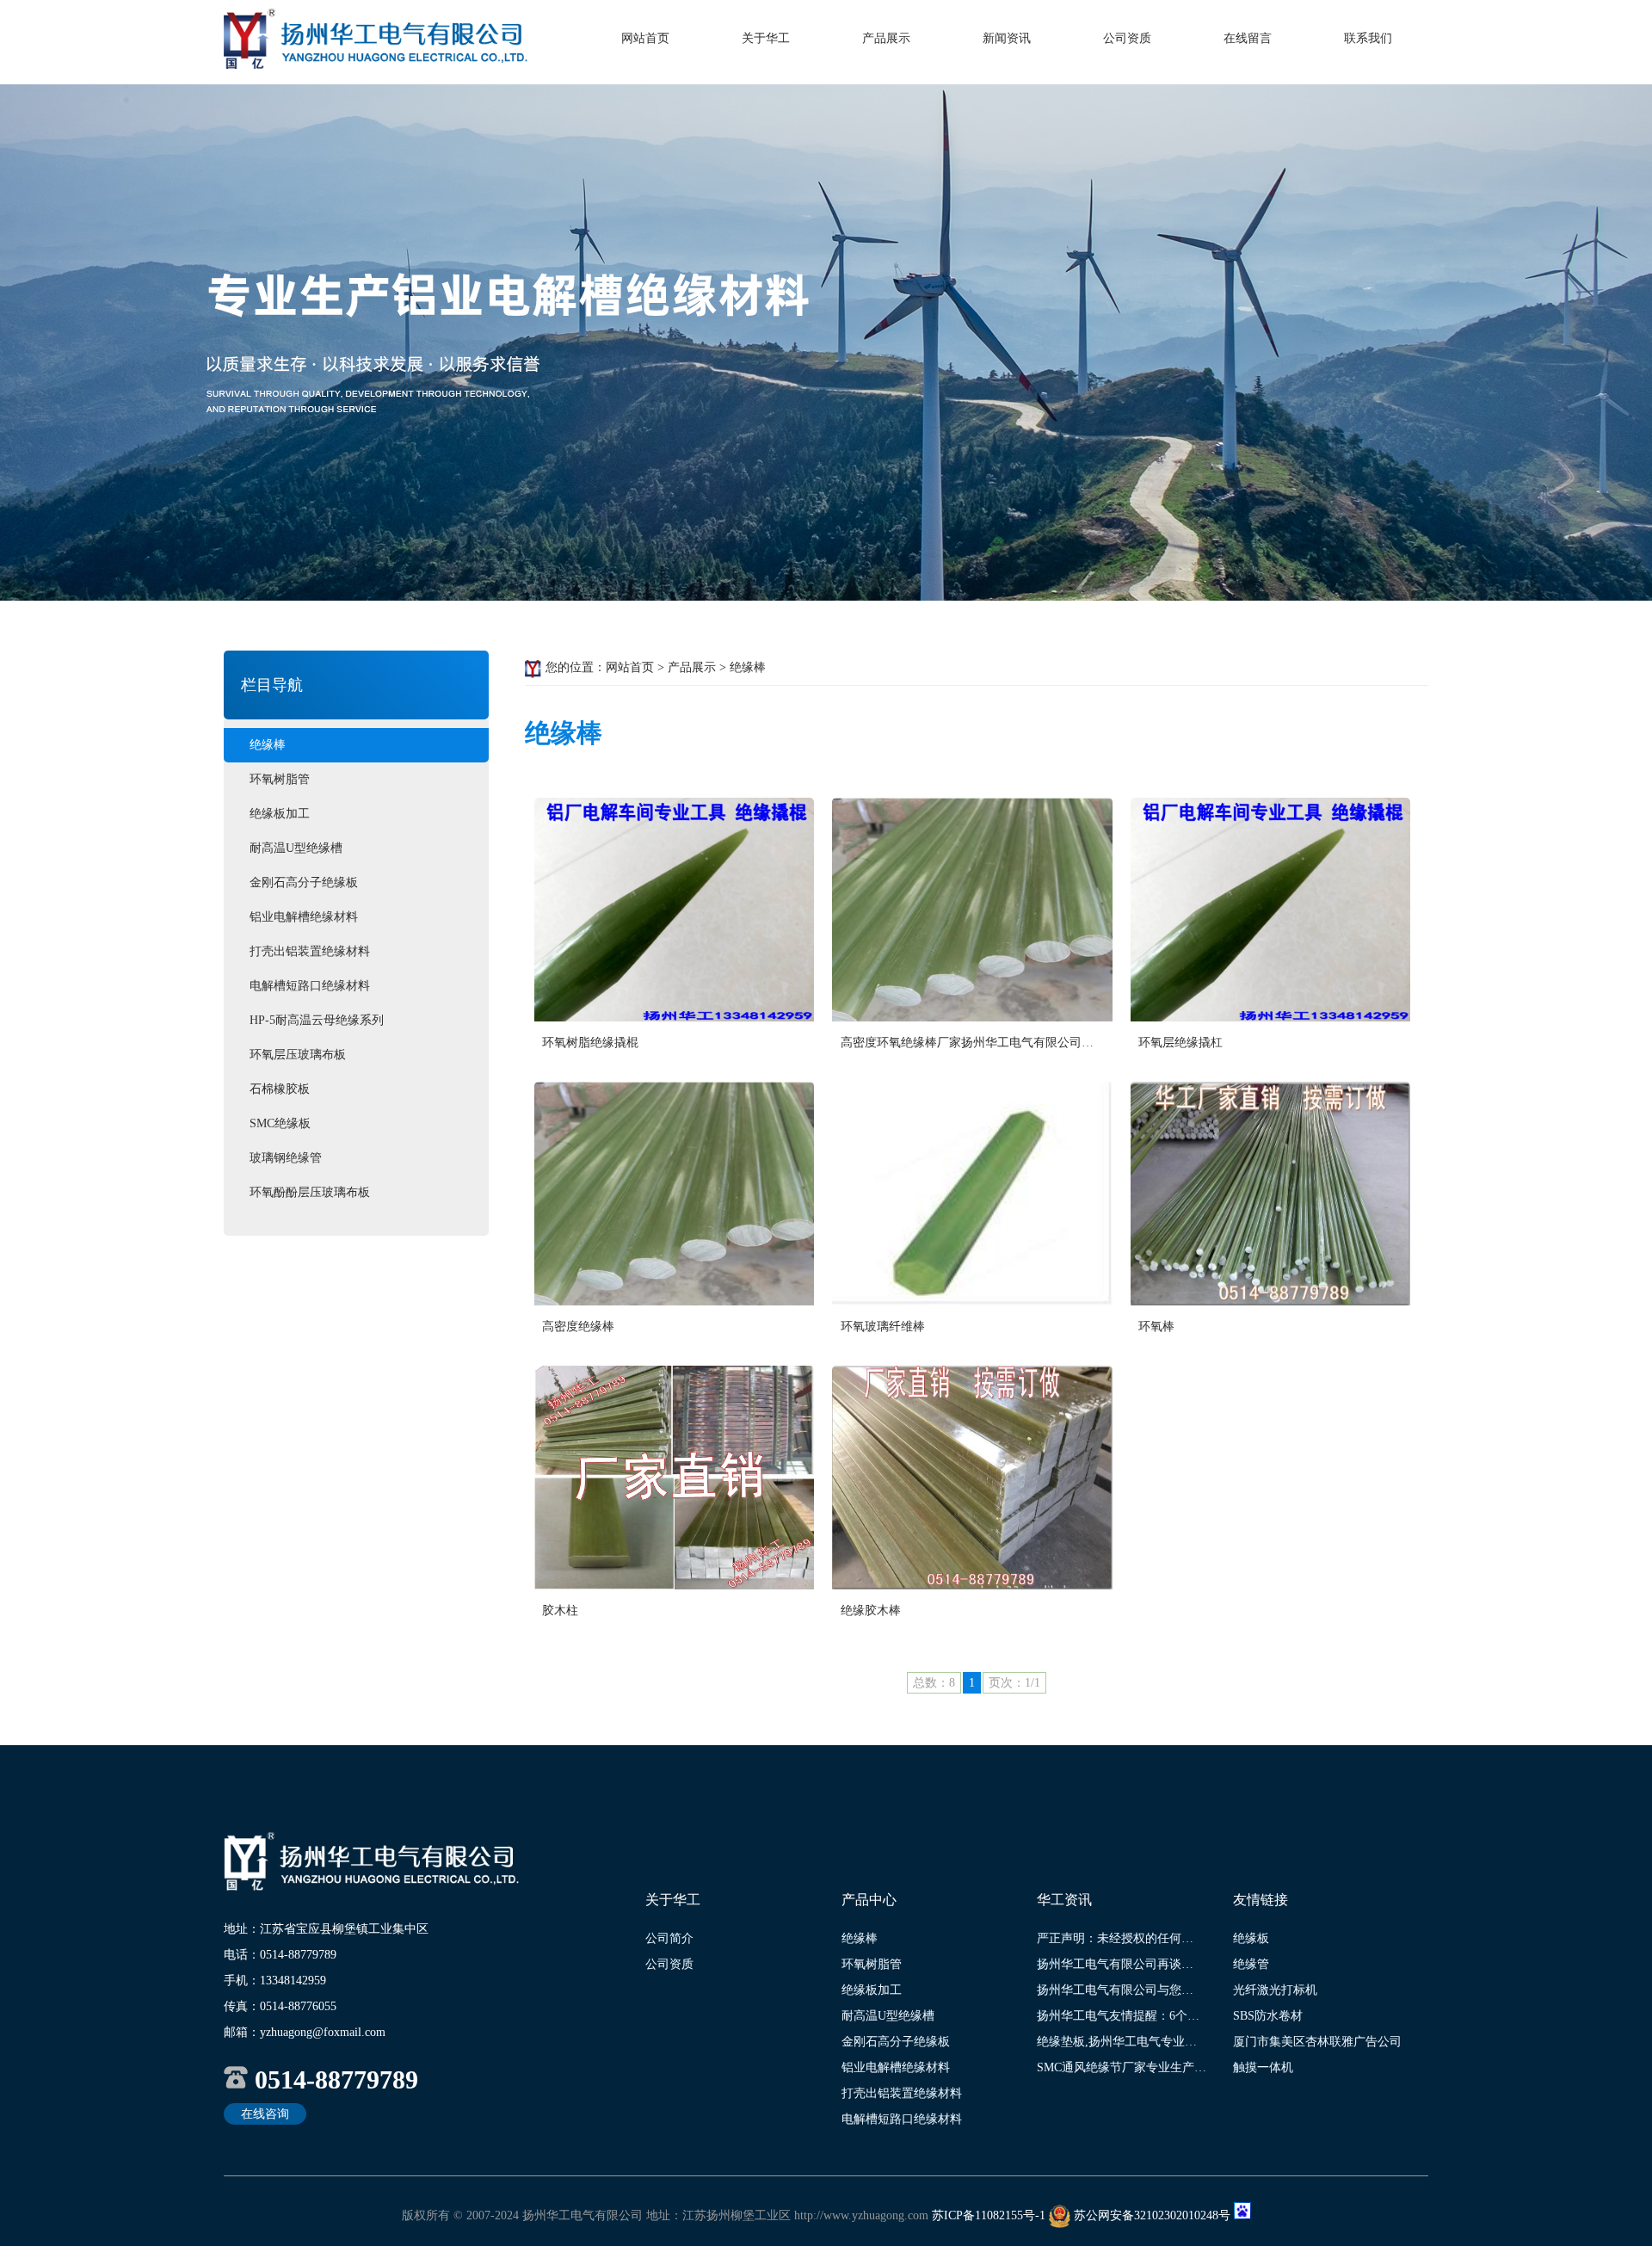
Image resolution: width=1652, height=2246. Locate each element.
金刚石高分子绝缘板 (304, 882)
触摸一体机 (1263, 2067)
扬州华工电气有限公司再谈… (1115, 1964)
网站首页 (645, 38)
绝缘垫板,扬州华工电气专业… (1117, 2042)
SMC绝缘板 (280, 1123)
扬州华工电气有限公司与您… (1115, 1990)
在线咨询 (265, 2114)
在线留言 (1248, 38)
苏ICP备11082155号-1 (989, 2215)
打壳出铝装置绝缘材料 (310, 951)
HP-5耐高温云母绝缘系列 (317, 1020)
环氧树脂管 (280, 779)
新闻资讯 (1007, 38)
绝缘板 (1251, 1938)
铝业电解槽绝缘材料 (304, 917)
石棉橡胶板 (280, 1089)
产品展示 (886, 38)
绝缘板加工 (280, 814)
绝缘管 (1251, 1964)
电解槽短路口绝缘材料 (310, 986)
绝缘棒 (268, 745)
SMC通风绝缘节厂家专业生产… (1122, 2067)
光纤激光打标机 (1275, 1990)
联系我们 (1368, 38)
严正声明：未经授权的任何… (1115, 1938)
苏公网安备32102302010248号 (1152, 2215)
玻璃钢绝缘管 (286, 1158)
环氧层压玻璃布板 (298, 1055)
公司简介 (669, 1938)
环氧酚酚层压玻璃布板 (310, 1192)
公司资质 (1127, 38)
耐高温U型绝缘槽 (296, 848)
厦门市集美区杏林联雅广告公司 (1317, 2042)
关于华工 (766, 38)
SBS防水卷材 (1268, 2016)
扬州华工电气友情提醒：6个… (1118, 2016)
